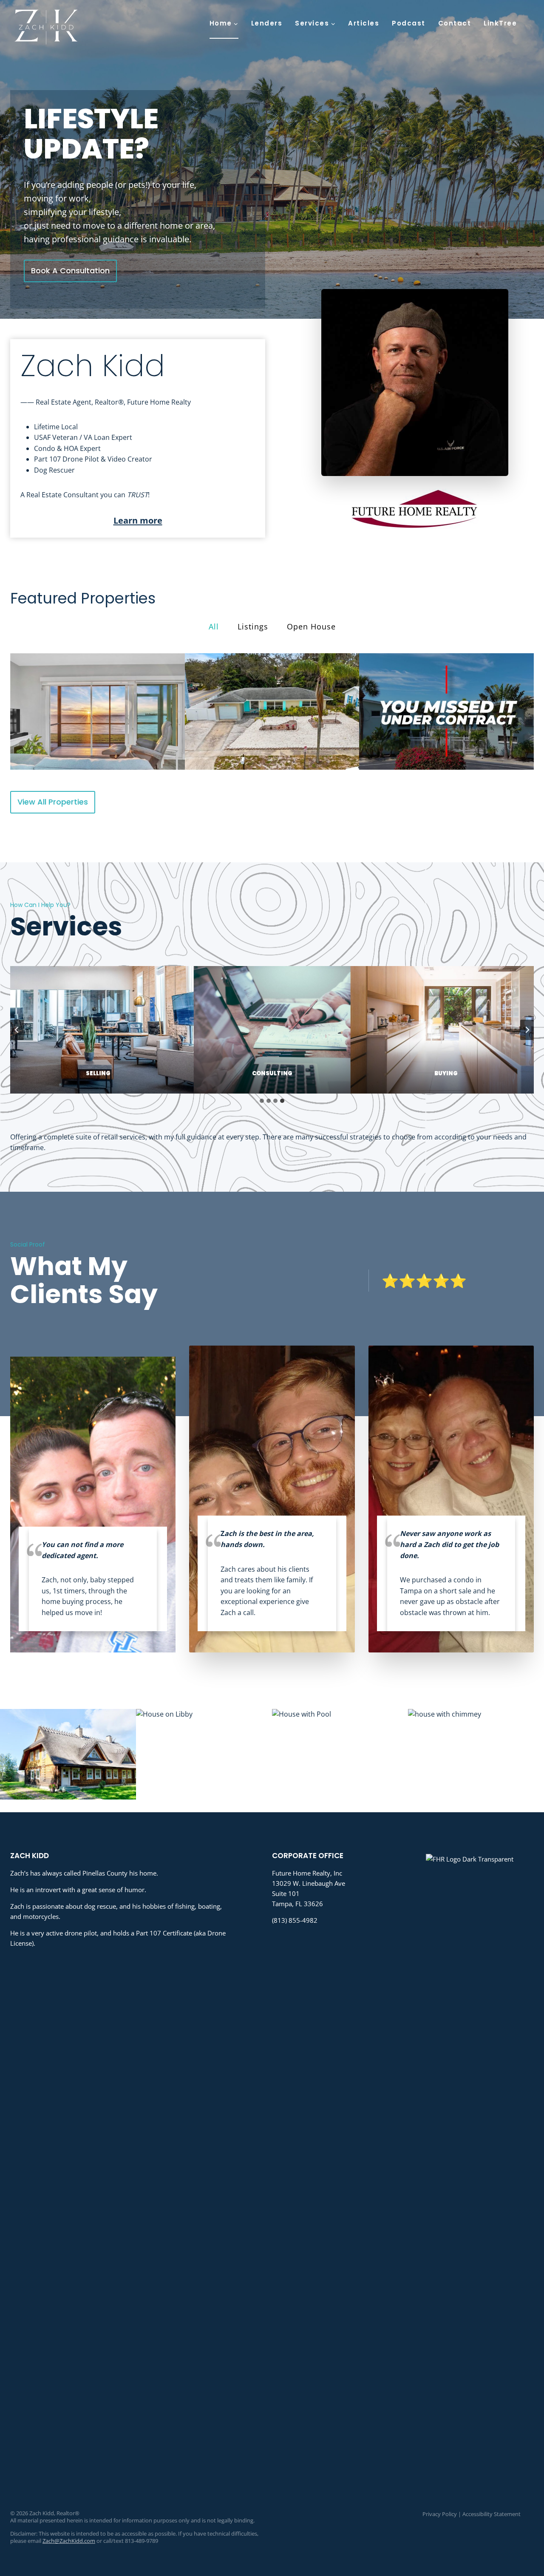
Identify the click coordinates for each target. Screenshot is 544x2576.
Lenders (267, 23)
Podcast (409, 23)
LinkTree (500, 23)
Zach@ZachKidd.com (69, 2541)
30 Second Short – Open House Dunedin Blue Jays (272, 711)
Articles (364, 23)
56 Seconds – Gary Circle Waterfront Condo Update (447, 711)
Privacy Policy (440, 2514)
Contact (455, 23)
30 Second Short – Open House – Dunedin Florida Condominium (97, 711)
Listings (253, 626)
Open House (311, 626)
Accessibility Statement (492, 2514)
